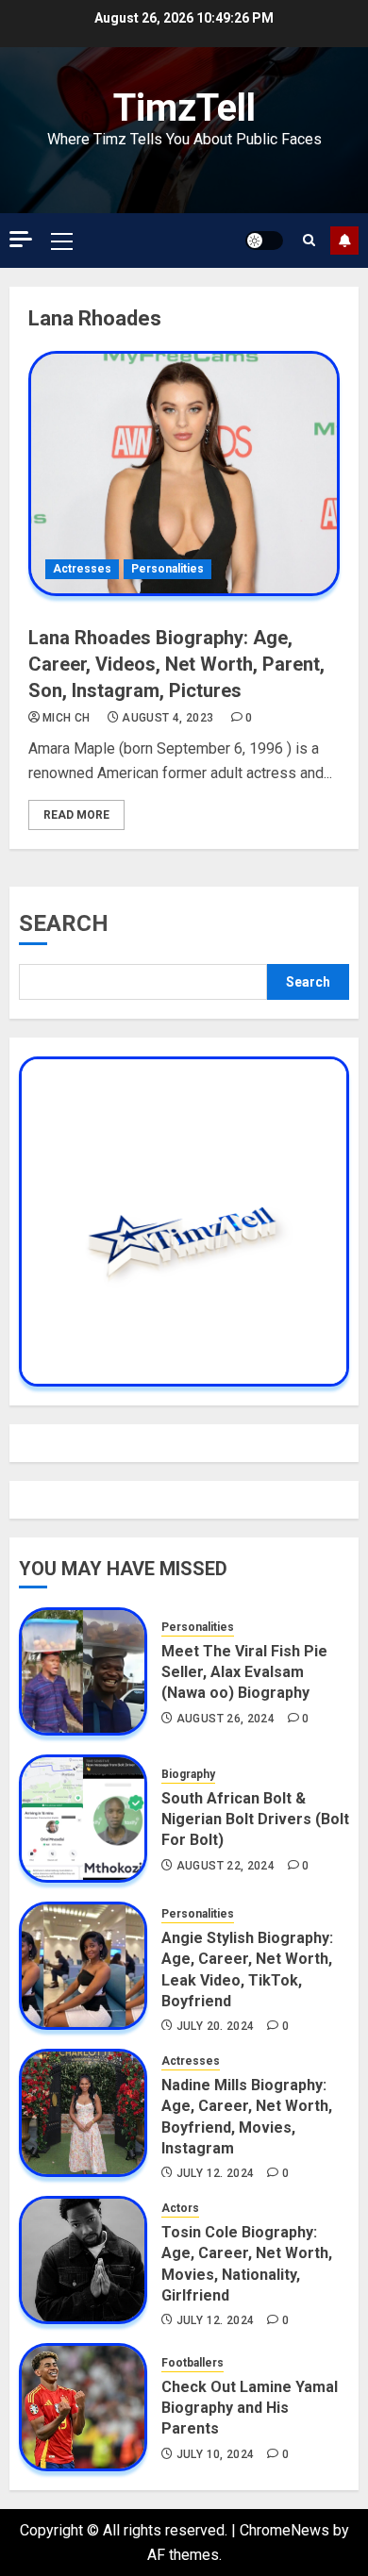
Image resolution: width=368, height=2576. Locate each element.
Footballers (192, 2363)
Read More (76, 815)
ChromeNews (284, 2530)
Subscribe (344, 241)
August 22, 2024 (226, 1866)
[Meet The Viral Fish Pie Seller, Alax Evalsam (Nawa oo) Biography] (83, 1671)
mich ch (67, 718)
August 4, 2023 (167, 718)
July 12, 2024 (216, 2173)
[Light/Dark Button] (264, 241)
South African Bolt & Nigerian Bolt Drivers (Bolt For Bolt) (255, 1820)
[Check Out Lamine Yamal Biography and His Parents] (83, 2407)
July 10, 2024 (216, 2454)
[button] (62, 241)
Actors (180, 2208)
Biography (188, 1774)
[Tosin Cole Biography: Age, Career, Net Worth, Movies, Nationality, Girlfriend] (83, 2260)
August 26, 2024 (226, 1719)
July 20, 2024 (216, 2026)
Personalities (167, 569)
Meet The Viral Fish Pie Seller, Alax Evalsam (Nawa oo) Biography (244, 1672)
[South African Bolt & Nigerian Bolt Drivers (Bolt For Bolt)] (83, 1819)
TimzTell (184, 108)
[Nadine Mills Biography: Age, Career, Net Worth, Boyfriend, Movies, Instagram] (83, 2113)
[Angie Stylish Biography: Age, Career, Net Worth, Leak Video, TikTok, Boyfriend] (83, 1966)
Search (64, 923)
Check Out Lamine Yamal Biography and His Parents (250, 2408)
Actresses (82, 569)
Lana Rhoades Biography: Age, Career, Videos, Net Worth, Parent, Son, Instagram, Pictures (176, 664)
